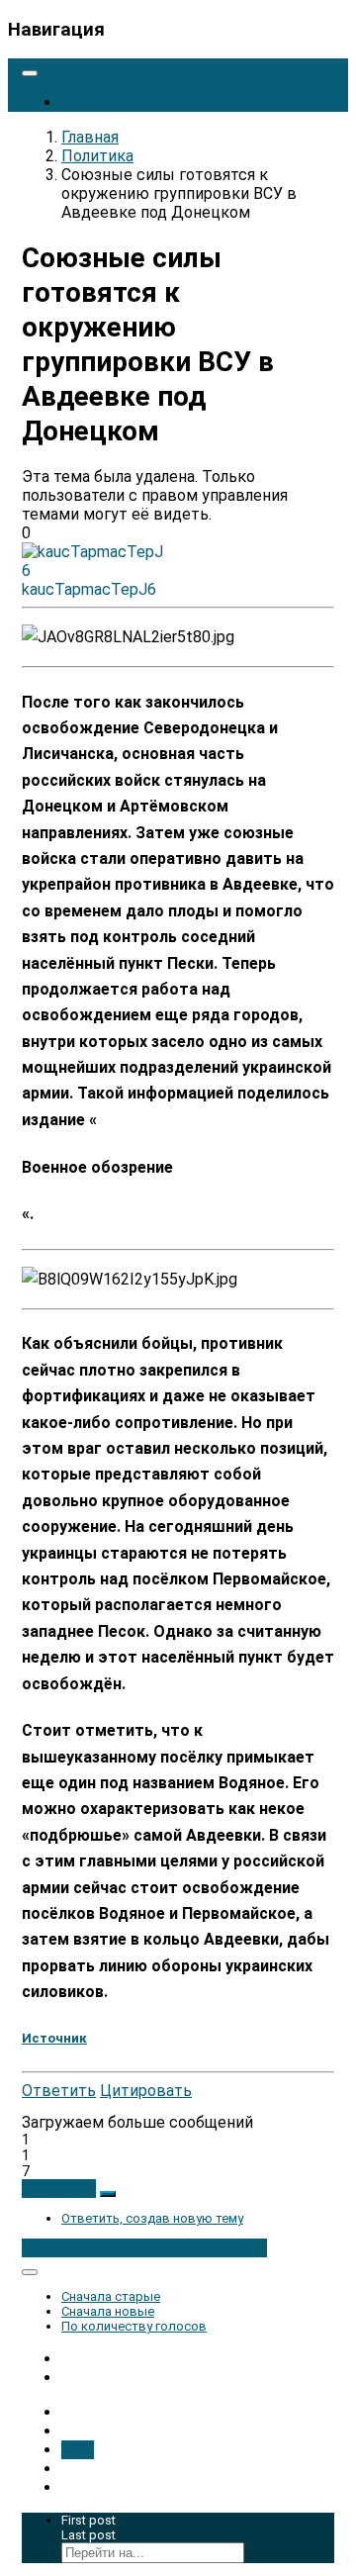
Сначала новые (108, 2311)
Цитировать (146, 2091)
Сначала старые (111, 2296)
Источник (54, 2038)
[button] (59, 2189)
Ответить (59, 2091)
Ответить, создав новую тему (152, 2218)
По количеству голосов (134, 2326)
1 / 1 (78, 2450)
